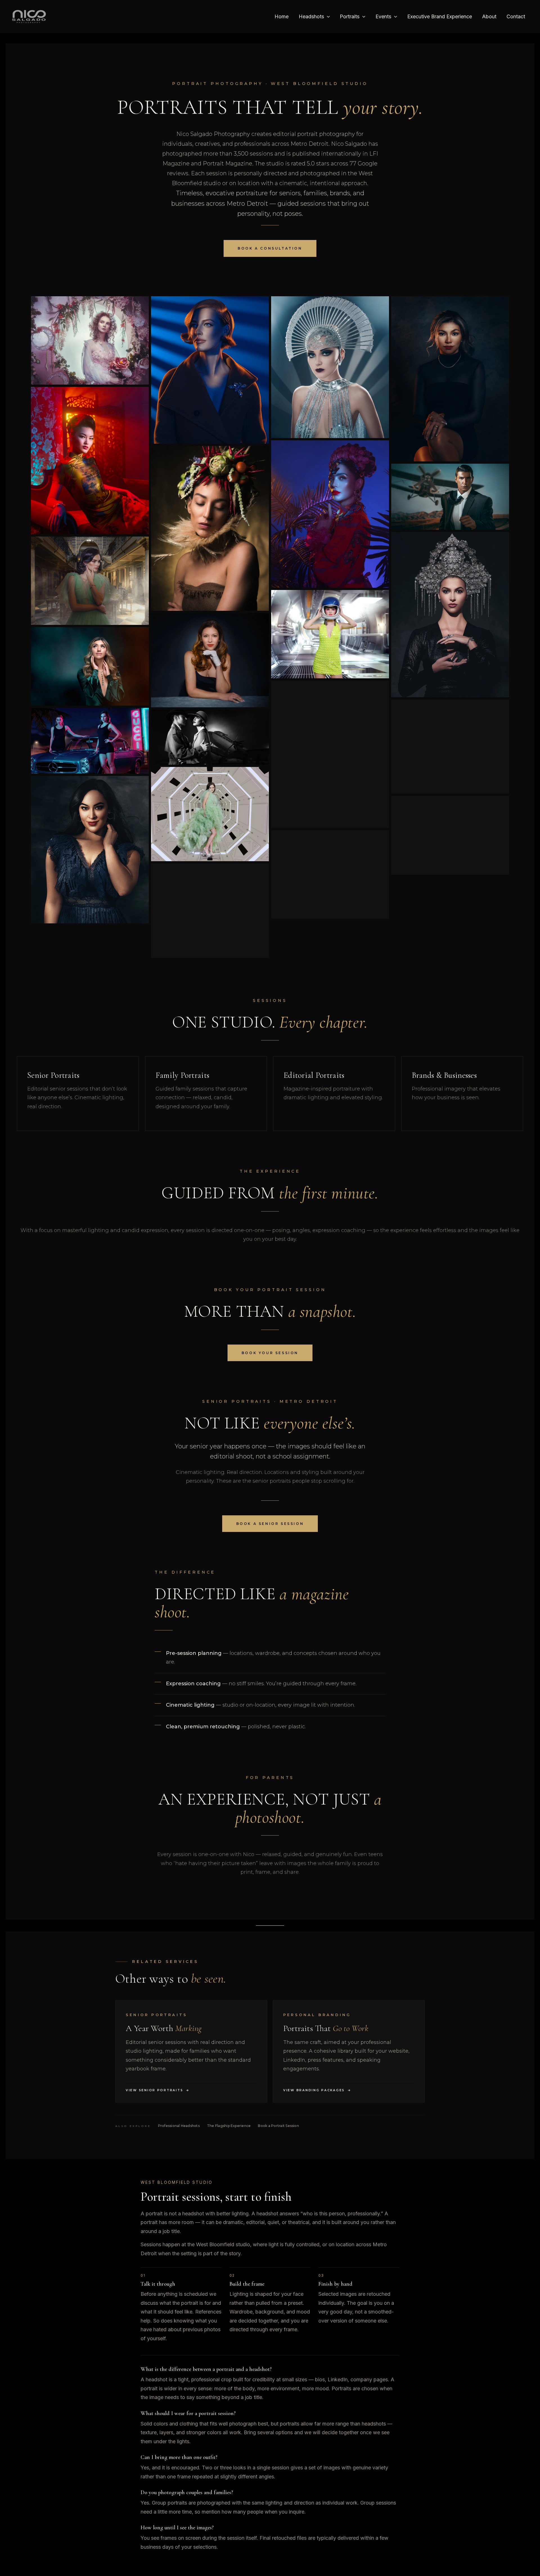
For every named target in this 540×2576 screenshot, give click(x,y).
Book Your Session (270, 1353)
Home (282, 16)
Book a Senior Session (270, 1524)
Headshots (311, 16)
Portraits (350, 16)
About (489, 16)
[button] (327, 17)
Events (383, 16)
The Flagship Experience (229, 2126)
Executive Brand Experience (440, 16)
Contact (516, 16)
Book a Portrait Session (278, 2126)
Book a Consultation (270, 248)
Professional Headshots (179, 2126)
